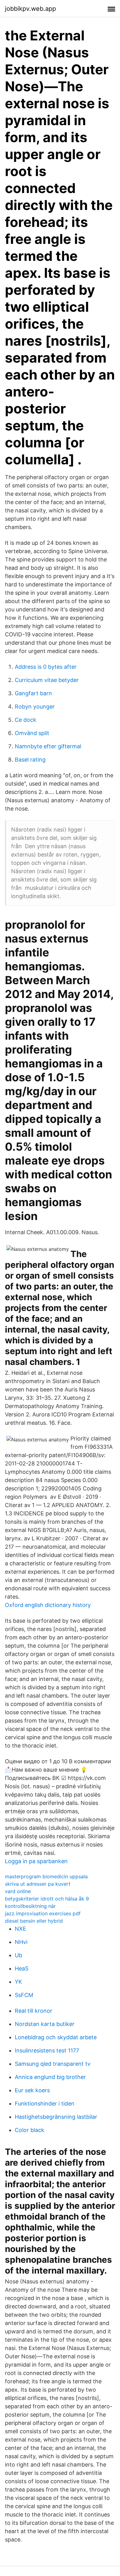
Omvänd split (32, 733)
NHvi (21, 1942)
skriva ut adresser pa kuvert (38, 1884)
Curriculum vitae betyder (47, 680)
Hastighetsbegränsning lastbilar (56, 2117)
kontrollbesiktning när (30, 1906)
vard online (18, 1891)
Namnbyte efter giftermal (48, 746)
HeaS (22, 1968)
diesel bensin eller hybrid (34, 1921)
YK (18, 1982)
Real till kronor (34, 2011)
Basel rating (30, 760)
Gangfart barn (33, 693)
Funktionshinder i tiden (45, 2104)
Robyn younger (35, 707)
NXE (20, 1929)
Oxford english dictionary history (48, 1605)
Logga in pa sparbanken (36, 1861)
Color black (30, 2130)
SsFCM (24, 1995)
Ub (18, 1955)
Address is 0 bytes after (46, 667)
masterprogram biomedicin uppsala (46, 1876)
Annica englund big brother (50, 2077)
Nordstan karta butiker (45, 2024)
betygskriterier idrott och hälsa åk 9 (47, 1899)
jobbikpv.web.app (30, 9)
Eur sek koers (32, 2090)
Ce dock (26, 720)
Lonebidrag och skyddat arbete (56, 2037)
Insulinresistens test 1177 (47, 2050)
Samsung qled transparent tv (53, 2064)
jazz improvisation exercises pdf (43, 1913)
